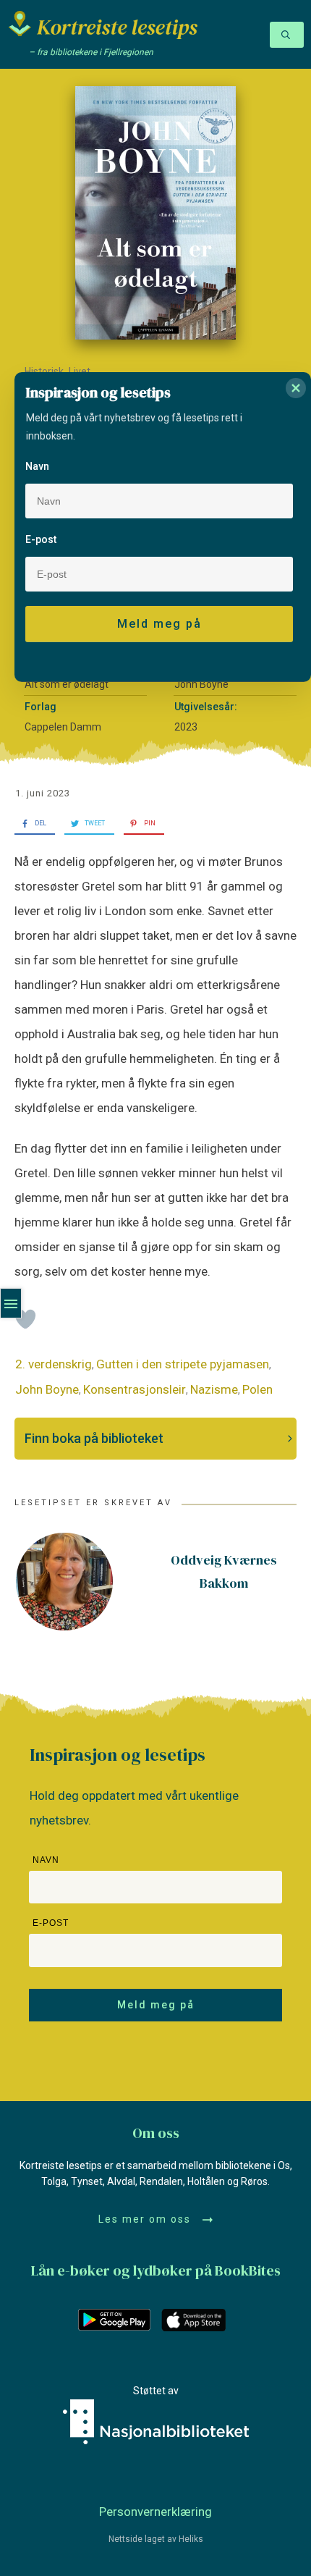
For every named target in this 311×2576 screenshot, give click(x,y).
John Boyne (47, 1389)
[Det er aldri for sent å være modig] (155, 213)
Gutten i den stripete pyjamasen (183, 1364)
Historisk (44, 371)
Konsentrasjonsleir (135, 1389)
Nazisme (214, 1389)
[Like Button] (25, 1319)
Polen (257, 1389)
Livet (80, 371)
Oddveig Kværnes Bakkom (224, 1571)
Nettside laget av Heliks (156, 2539)
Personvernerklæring (155, 2512)
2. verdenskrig (54, 1364)
